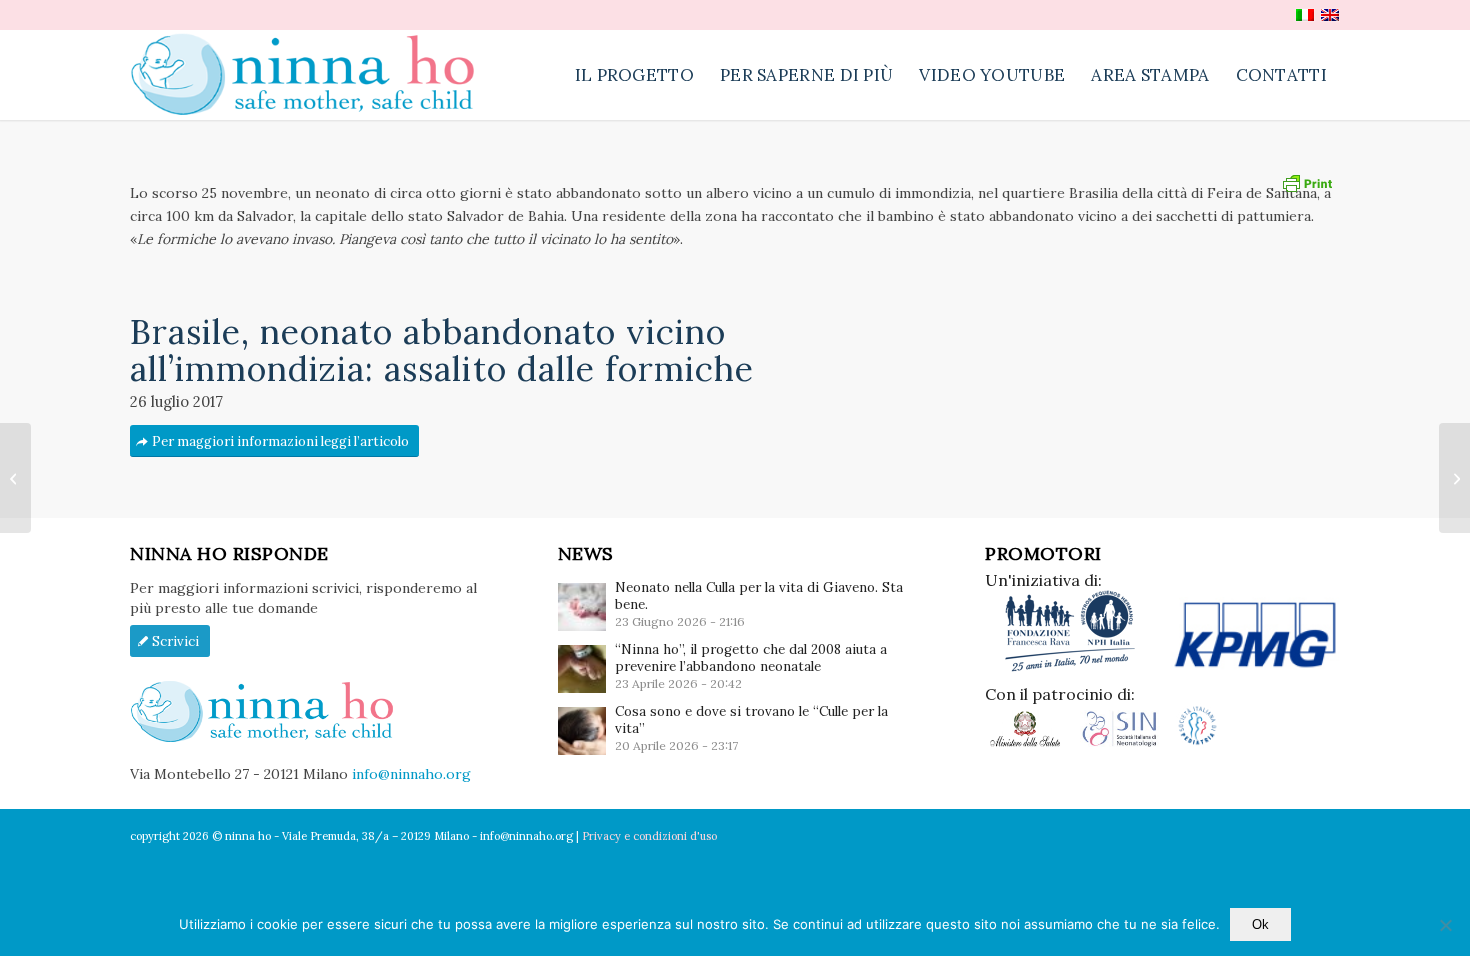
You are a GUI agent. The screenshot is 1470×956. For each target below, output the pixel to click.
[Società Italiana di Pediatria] (1197, 743)
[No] (1445, 925)
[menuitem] (634, 75)
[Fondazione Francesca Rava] (1077, 668)
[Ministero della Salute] (1032, 743)
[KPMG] (1255, 668)
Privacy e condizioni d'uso (649, 836)
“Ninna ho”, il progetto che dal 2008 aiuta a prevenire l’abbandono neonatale (751, 658)
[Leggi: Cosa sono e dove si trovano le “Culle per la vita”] (582, 731)
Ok (1260, 924)
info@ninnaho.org (411, 774)
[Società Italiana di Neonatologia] (1127, 743)
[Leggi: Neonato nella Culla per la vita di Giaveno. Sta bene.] (582, 607)
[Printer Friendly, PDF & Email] (1307, 181)
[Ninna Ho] (313, 75)
